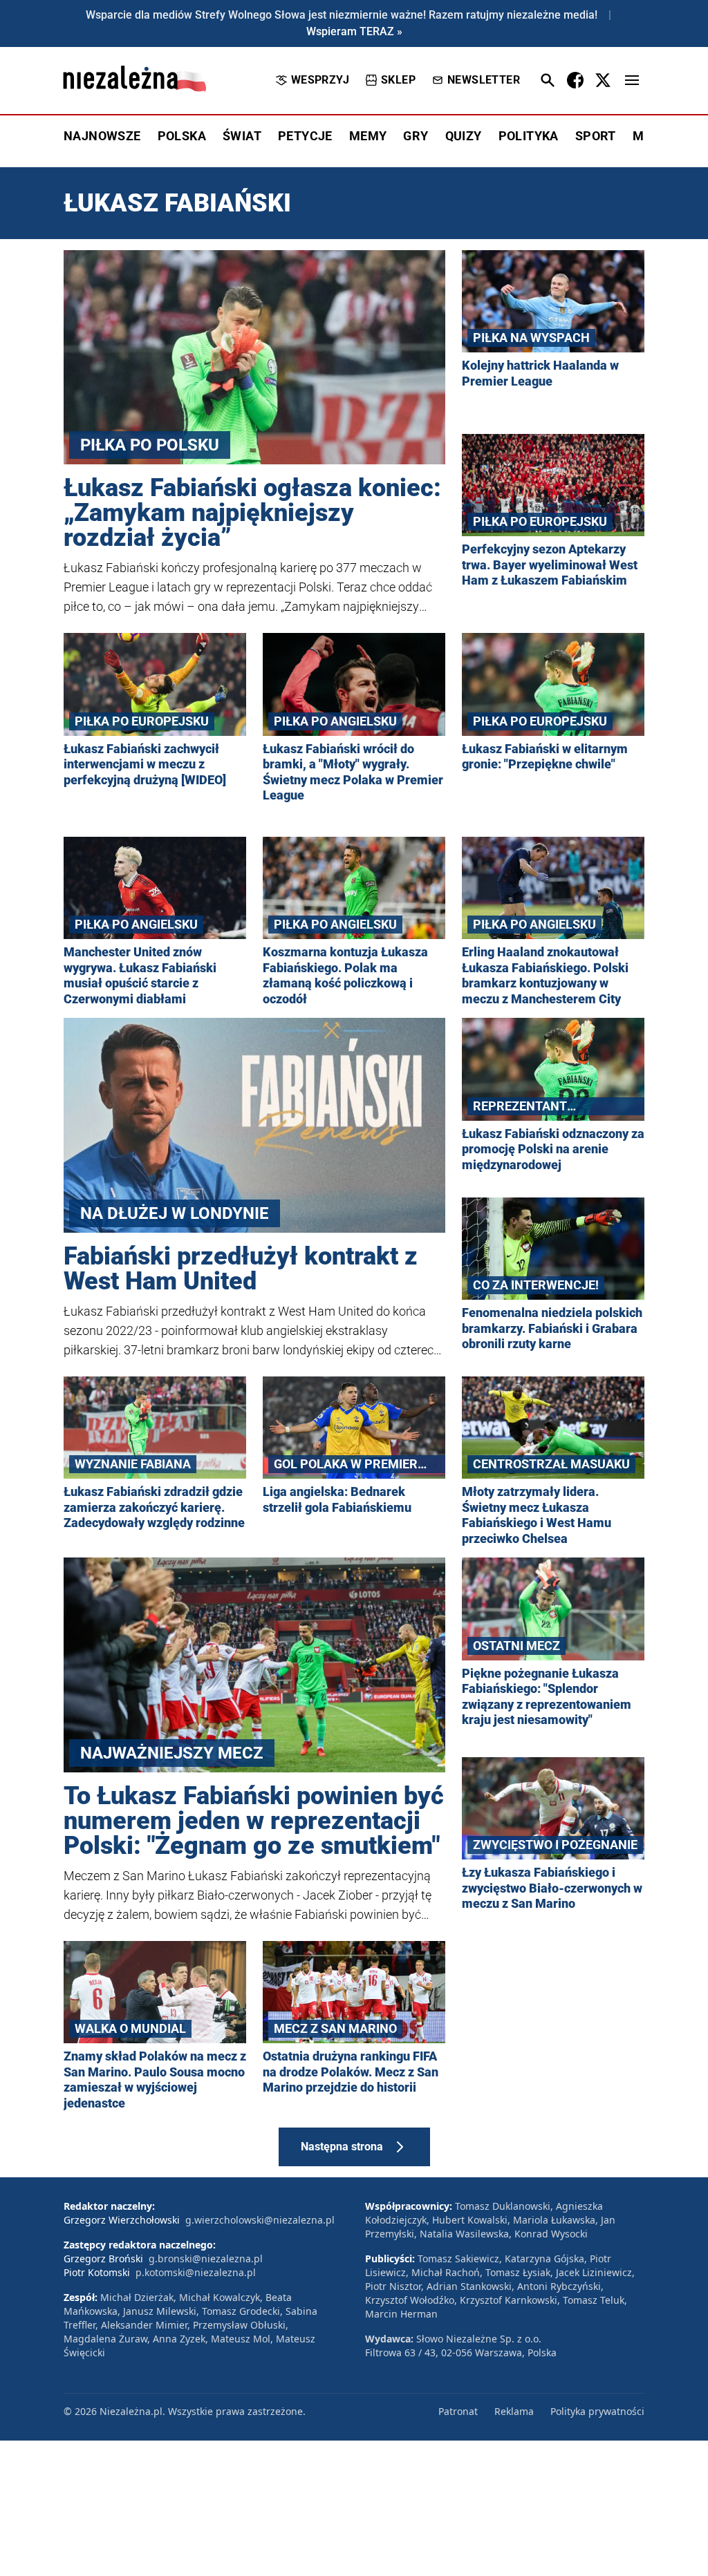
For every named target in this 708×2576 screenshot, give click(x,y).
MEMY (368, 136)
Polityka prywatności (597, 2411)
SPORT (596, 136)
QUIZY (464, 136)
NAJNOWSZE (102, 136)
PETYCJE (305, 136)
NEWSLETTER (484, 80)
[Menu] (632, 80)
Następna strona (342, 2147)
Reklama (514, 2411)
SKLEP (398, 80)
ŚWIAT (242, 136)
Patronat (458, 2411)
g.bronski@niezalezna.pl (206, 2258)
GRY (416, 136)
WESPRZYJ (320, 80)
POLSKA (182, 136)
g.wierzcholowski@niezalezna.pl (260, 2220)
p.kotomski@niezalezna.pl (196, 2272)
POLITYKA (529, 136)
